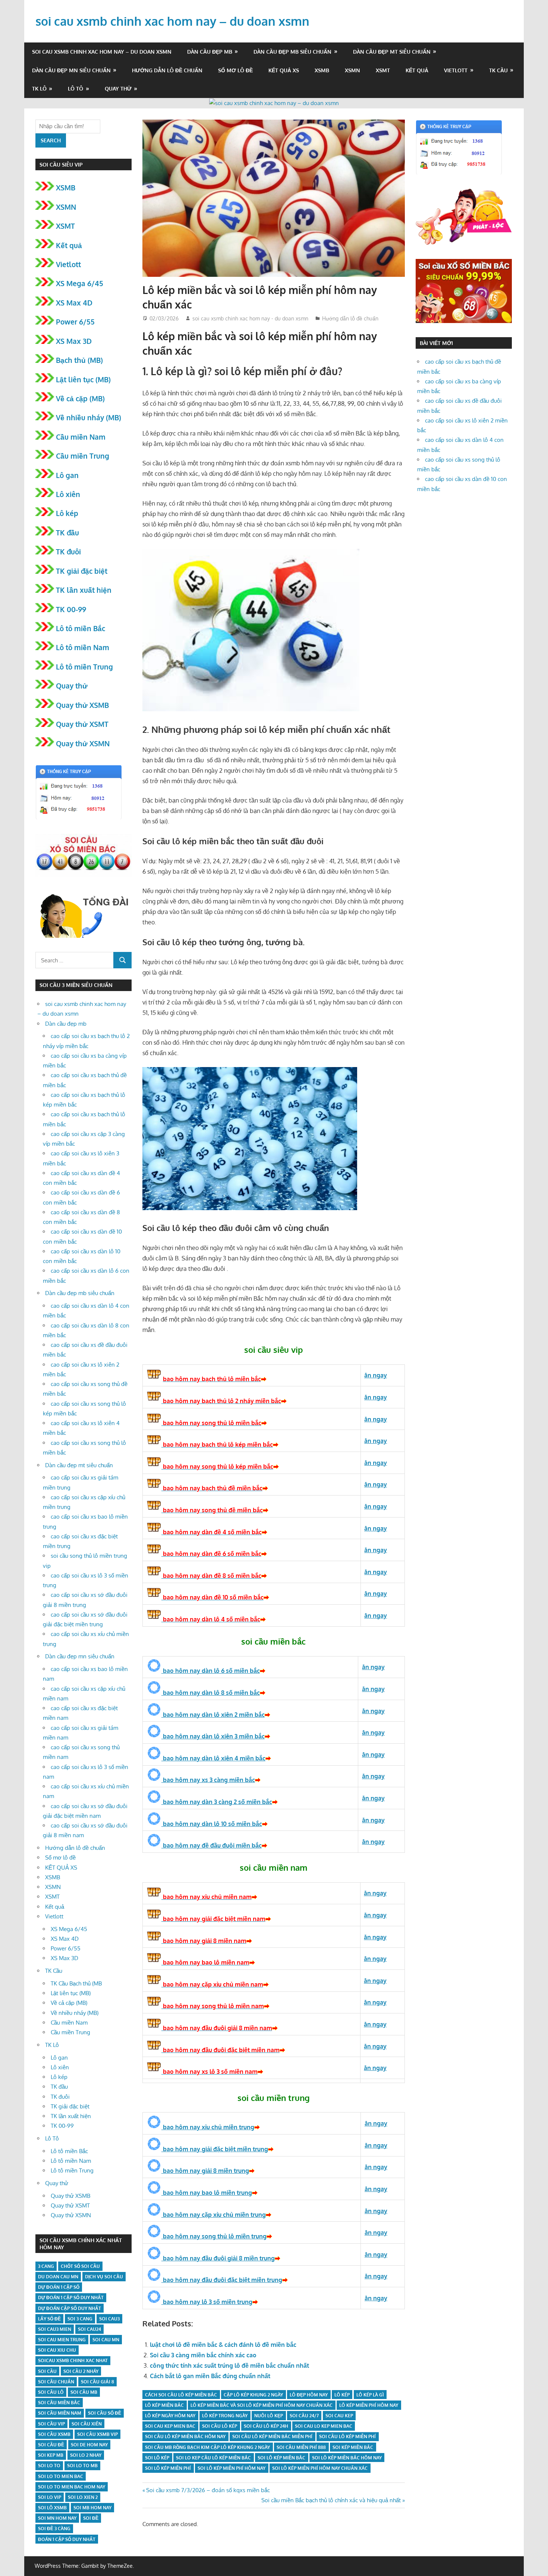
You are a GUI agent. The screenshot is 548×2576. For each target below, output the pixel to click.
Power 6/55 (75, 322)
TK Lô (39, 88)
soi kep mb (51, 2455)
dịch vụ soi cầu (104, 2277)
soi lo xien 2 (83, 2497)
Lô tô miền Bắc (81, 628)
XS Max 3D (74, 341)
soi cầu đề (51, 2445)
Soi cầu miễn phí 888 (301, 2447)
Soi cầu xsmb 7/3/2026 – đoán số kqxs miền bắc (208, 2490)
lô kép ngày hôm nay (170, 2416)
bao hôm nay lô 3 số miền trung (207, 2302)
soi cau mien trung (62, 2340)
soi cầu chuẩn (56, 2382)
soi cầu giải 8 (97, 2382)
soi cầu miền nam (60, 2413)
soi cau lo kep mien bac (324, 2426)
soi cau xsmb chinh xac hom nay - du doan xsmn (250, 318)
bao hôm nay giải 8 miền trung (205, 2171)
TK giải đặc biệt (82, 571)
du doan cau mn (58, 2277)
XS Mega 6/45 (80, 283)
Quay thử (118, 88)
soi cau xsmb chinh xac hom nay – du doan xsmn (172, 21)
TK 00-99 (71, 609)
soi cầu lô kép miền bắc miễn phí (272, 2436)
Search (51, 140)
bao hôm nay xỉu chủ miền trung (208, 2127)
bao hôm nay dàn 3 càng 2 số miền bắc (217, 1802)
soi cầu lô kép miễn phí (347, 2436)
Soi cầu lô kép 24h (266, 2426)
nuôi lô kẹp (269, 2416)
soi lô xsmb (52, 2508)
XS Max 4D (74, 303)
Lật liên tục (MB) (83, 379)
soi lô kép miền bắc (281, 2458)
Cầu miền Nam (81, 437)
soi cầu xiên (87, 2424)
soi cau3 (109, 2319)
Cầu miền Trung (83, 456)
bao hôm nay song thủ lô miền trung (214, 2236)
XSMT (383, 70)
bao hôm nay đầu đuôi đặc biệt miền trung (222, 2280)
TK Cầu (498, 70)
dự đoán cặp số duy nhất (70, 2308)
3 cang (46, 2266)
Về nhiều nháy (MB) (89, 417)
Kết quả (417, 70)
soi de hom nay (89, 2445)
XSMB (322, 70)
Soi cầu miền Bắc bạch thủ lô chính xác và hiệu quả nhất (331, 2500)
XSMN (352, 70)
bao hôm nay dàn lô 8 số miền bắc (211, 1693)
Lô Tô (75, 88)
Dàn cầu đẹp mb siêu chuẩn (292, 52)
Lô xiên (68, 494)
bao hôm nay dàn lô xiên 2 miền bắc (213, 1715)
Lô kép (67, 513)
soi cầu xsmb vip (97, 2434)
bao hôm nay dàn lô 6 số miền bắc (211, 1671)
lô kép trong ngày (225, 2416)
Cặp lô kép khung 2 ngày (253, 2395)
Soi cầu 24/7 (304, 2416)
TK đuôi (68, 551)
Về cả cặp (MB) (80, 398)
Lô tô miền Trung (84, 667)
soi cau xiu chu (57, 2350)
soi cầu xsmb (54, 2434)
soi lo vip (50, 2497)
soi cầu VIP (51, 2424)
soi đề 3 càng (54, 2528)
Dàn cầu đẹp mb (210, 52)
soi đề (91, 2518)
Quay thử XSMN (83, 743)
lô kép (342, 2395)
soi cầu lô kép (220, 2426)
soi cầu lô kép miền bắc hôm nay (185, 2436)
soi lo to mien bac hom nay (72, 2487)
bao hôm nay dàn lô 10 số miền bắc (212, 1824)
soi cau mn (106, 2340)
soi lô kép (157, 2458)
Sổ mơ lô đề (235, 70)
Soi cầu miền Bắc (59, 2403)
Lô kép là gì (370, 2395)
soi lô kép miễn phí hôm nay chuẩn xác (320, 2468)
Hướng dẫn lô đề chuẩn (167, 70)
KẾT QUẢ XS (284, 70)
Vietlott (456, 70)
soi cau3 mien (55, 2329)
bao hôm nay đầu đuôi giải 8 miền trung (218, 2258)
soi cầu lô (51, 2392)
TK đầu (67, 532)
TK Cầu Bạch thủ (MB (76, 1983)
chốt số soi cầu (80, 2266)
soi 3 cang (80, 2319)
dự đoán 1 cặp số (59, 2287)
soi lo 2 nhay (86, 2455)
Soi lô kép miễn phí (168, 2468)
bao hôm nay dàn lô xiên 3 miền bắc (213, 1736)
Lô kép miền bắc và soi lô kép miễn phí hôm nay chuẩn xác (262, 2405)
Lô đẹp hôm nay (309, 2395)
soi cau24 (89, 2329)
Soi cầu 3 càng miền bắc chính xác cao (203, 2355)
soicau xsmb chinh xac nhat (73, 2360)
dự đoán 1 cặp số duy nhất (71, 2297)
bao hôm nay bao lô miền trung (207, 2193)
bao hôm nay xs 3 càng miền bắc (208, 1780)
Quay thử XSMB (82, 705)
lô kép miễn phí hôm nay (369, 2405)
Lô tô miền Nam (83, 647)
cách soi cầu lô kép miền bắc (181, 2395)
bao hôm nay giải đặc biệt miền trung (215, 2149)
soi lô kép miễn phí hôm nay (232, 2468)
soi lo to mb (82, 2466)
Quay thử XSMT (82, 724)
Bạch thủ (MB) (79, 360)
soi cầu (47, 2371)
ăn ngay (376, 2276)
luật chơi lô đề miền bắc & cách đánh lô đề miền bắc (223, 2345)
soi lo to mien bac (61, 2476)
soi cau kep (339, 2416)
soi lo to (49, 2466)
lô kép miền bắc (164, 2405)
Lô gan (67, 475)
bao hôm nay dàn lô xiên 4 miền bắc (213, 1758)
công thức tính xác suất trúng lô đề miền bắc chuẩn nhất (229, 2365)
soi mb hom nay (92, 2508)
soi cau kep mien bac (170, 2426)
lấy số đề (49, 2319)
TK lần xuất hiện (84, 590)
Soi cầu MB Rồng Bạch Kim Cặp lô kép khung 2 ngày (207, 2447)
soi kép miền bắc (353, 2447)
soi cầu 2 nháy (81, 2371)
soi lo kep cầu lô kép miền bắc (213, 2458)
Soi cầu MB (84, 2392)
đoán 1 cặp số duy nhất (67, 2539)
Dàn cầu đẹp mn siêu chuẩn (71, 70)
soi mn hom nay (57, 2518)
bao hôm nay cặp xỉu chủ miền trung (214, 2215)
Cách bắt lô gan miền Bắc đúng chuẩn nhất (210, 2376)
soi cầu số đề (105, 2413)
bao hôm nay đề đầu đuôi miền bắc (212, 1845)
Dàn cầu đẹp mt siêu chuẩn (392, 52)
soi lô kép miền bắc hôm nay (347, 2458)
